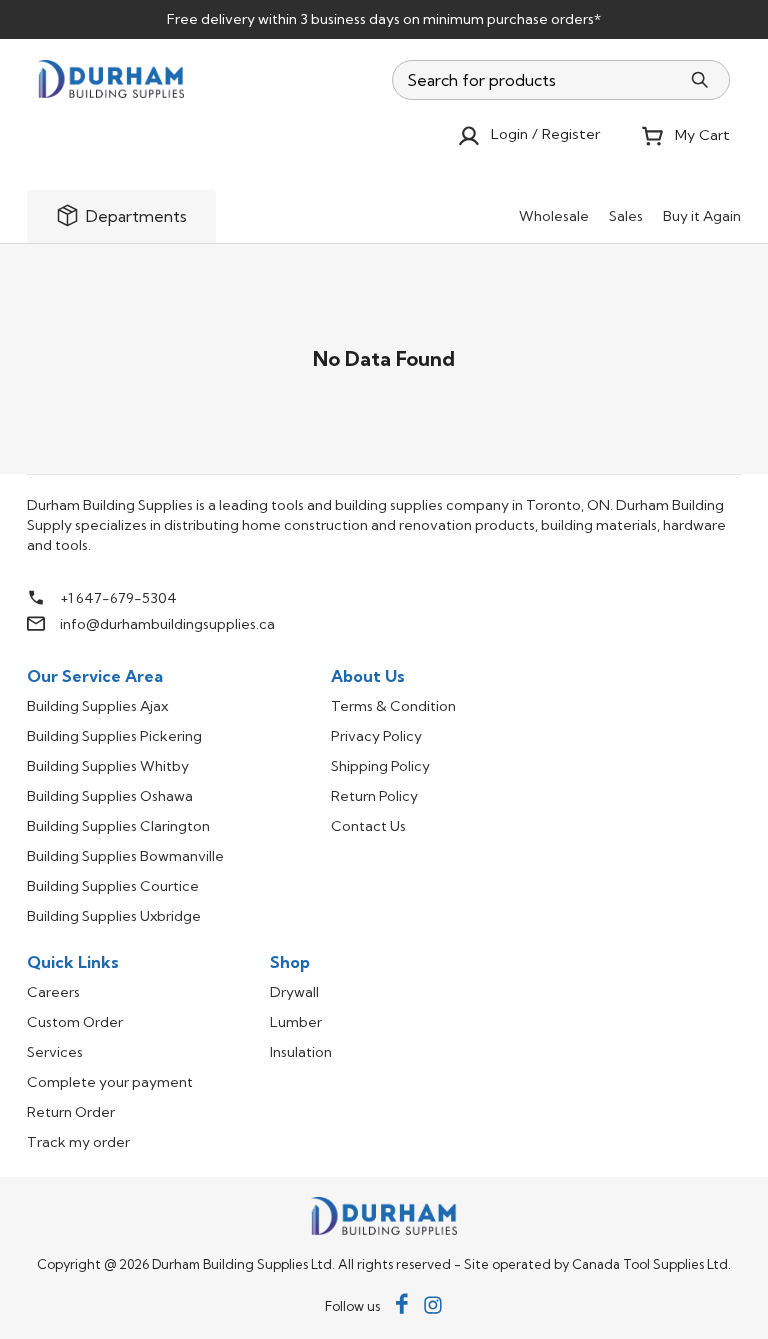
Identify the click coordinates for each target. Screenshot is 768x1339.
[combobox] (537, 80)
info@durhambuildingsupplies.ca (167, 624)
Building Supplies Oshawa (110, 796)
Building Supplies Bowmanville (125, 856)
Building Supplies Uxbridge (114, 916)
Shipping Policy (380, 766)
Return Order (71, 1112)
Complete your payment (110, 1082)
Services (55, 1052)
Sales (626, 216)
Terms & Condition (393, 706)
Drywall (294, 992)
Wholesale (554, 216)
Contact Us (368, 826)
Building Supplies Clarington (118, 826)
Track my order (78, 1142)
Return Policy (374, 796)
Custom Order (75, 1022)
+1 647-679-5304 (118, 598)
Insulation (301, 1052)
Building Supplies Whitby (108, 766)
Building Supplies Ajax (97, 706)
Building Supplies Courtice (113, 886)
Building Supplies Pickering (114, 736)
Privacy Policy (376, 736)
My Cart (702, 135)
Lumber (296, 1022)
